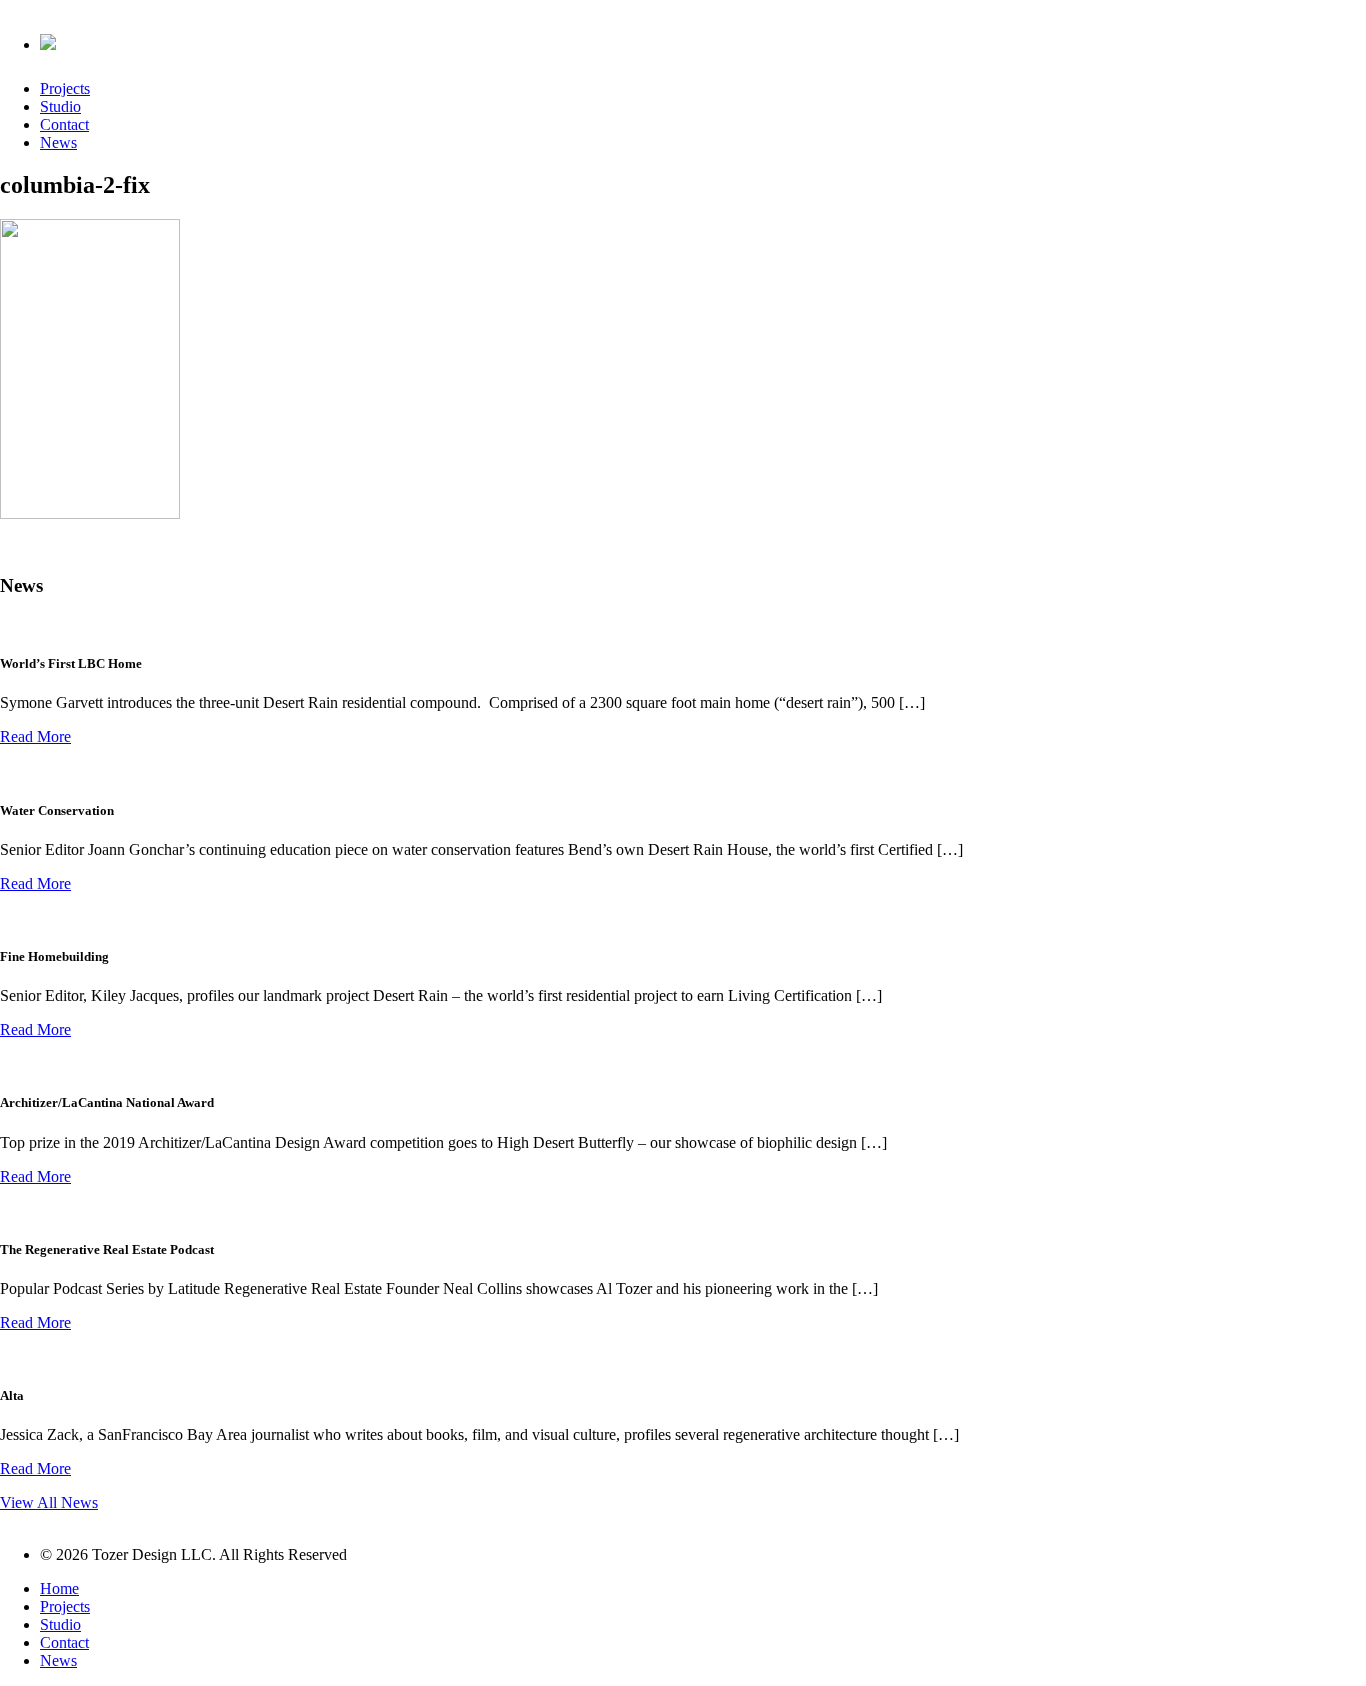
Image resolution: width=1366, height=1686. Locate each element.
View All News (49, 1502)
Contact (64, 124)
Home (59, 1588)
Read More (35, 736)
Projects (65, 88)
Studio (60, 106)
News (58, 142)
